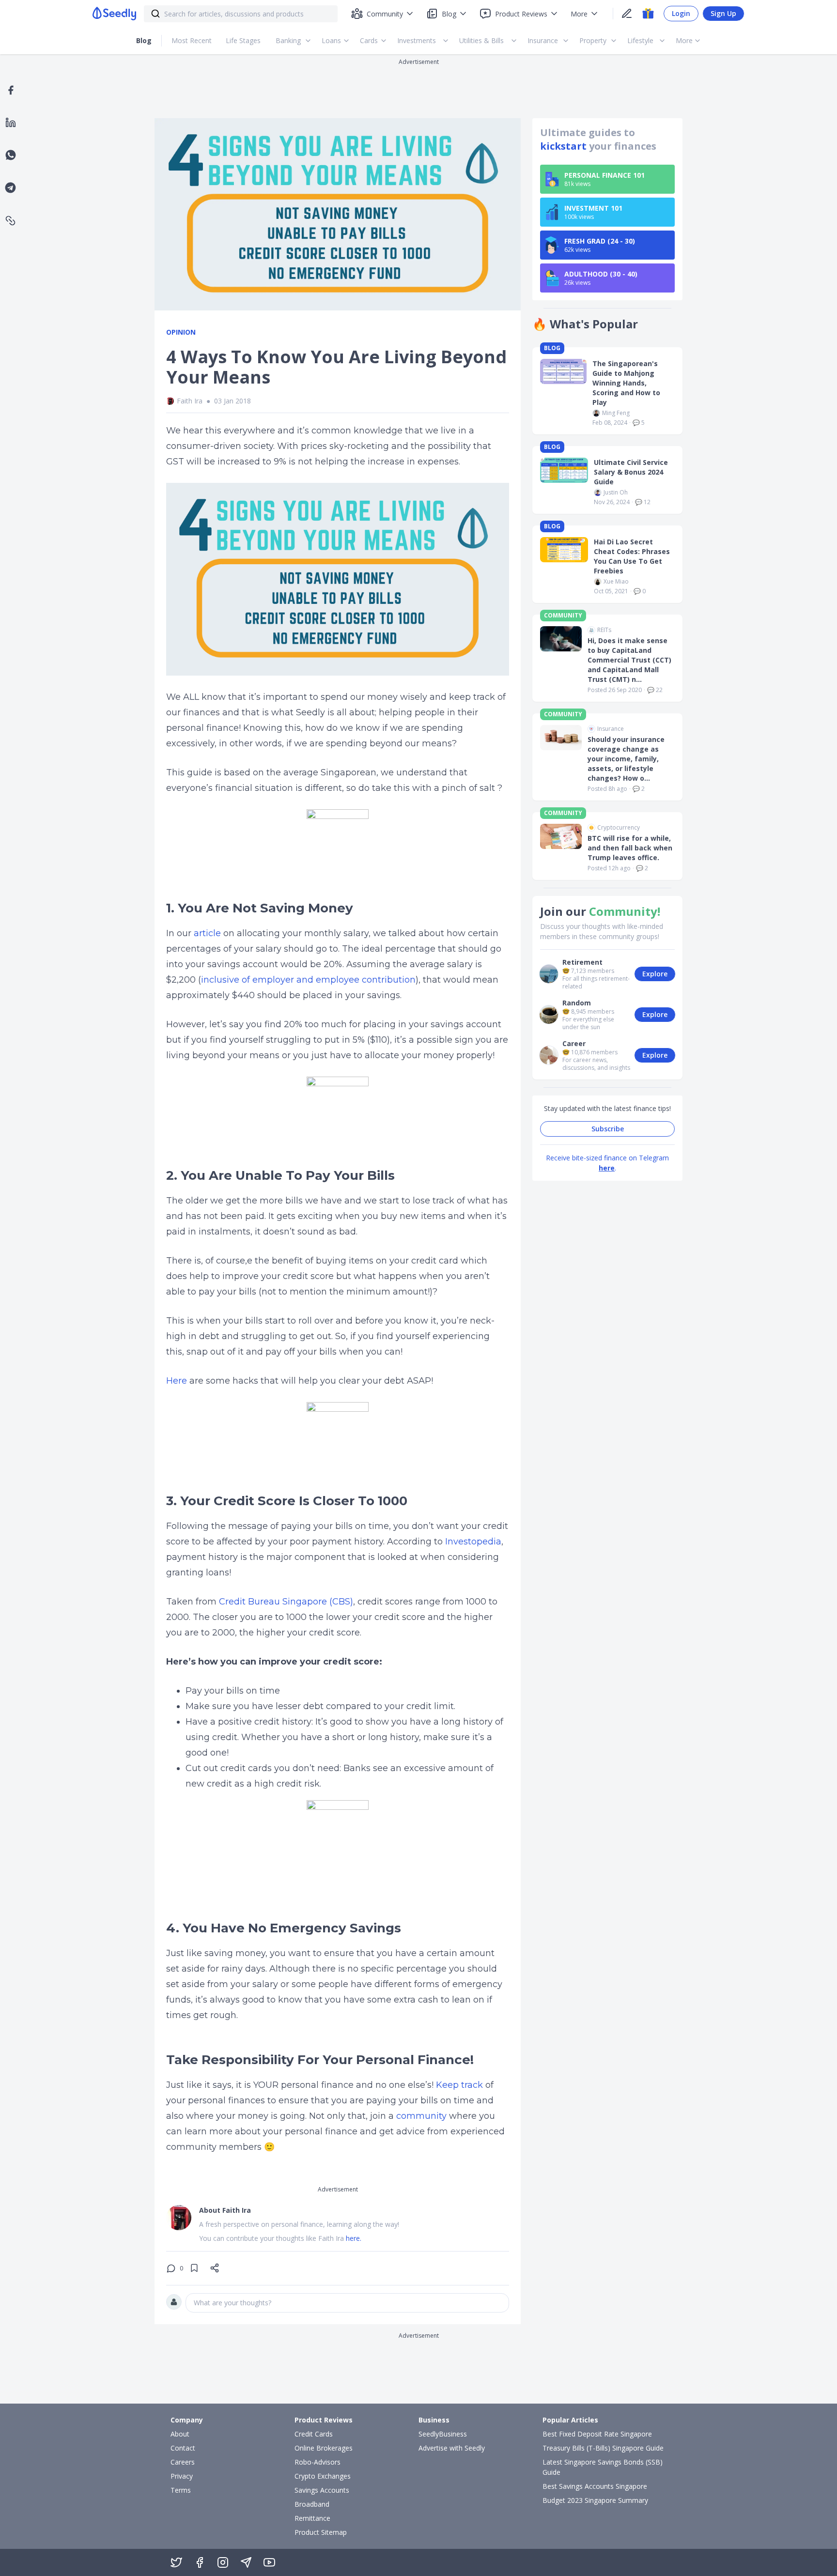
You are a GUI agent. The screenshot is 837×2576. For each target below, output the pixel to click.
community (420, 2116)
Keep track (459, 2085)
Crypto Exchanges (323, 2476)
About (180, 2434)
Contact (183, 2448)
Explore (655, 974)
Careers (183, 2462)
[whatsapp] (11, 155)
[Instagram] (223, 2562)
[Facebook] (200, 2562)
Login (681, 13)
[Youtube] (269, 2562)
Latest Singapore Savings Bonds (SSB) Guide (603, 2467)
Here (177, 1381)
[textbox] (347, 2303)
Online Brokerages (324, 2448)
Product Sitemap (321, 2532)
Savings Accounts (322, 2490)
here (607, 1168)
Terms (181, 2490)
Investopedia (472, 1542)
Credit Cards (314, 2434)
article (207, 933)
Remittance (312, 2518)
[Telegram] (246, 2562)
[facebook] (11, 90)
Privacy (182, 2476)
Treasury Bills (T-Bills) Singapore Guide (603, 2448)
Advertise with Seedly (452, 2448)
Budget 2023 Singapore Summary (595, 2500)
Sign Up (723, 13)
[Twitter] (176, 2562)
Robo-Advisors (318, 2462)
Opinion (181, 332)
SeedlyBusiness (443, 2434)
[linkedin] (11, 123)
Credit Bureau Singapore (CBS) (285, 1602)
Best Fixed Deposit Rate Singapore (597, 2434)
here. (354, 2238)
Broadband (312, 2504)
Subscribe (608, 1129)
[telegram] (10, 188)
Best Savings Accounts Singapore (595, 2486)
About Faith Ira (225, 2210)
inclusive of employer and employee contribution (308, 980)
